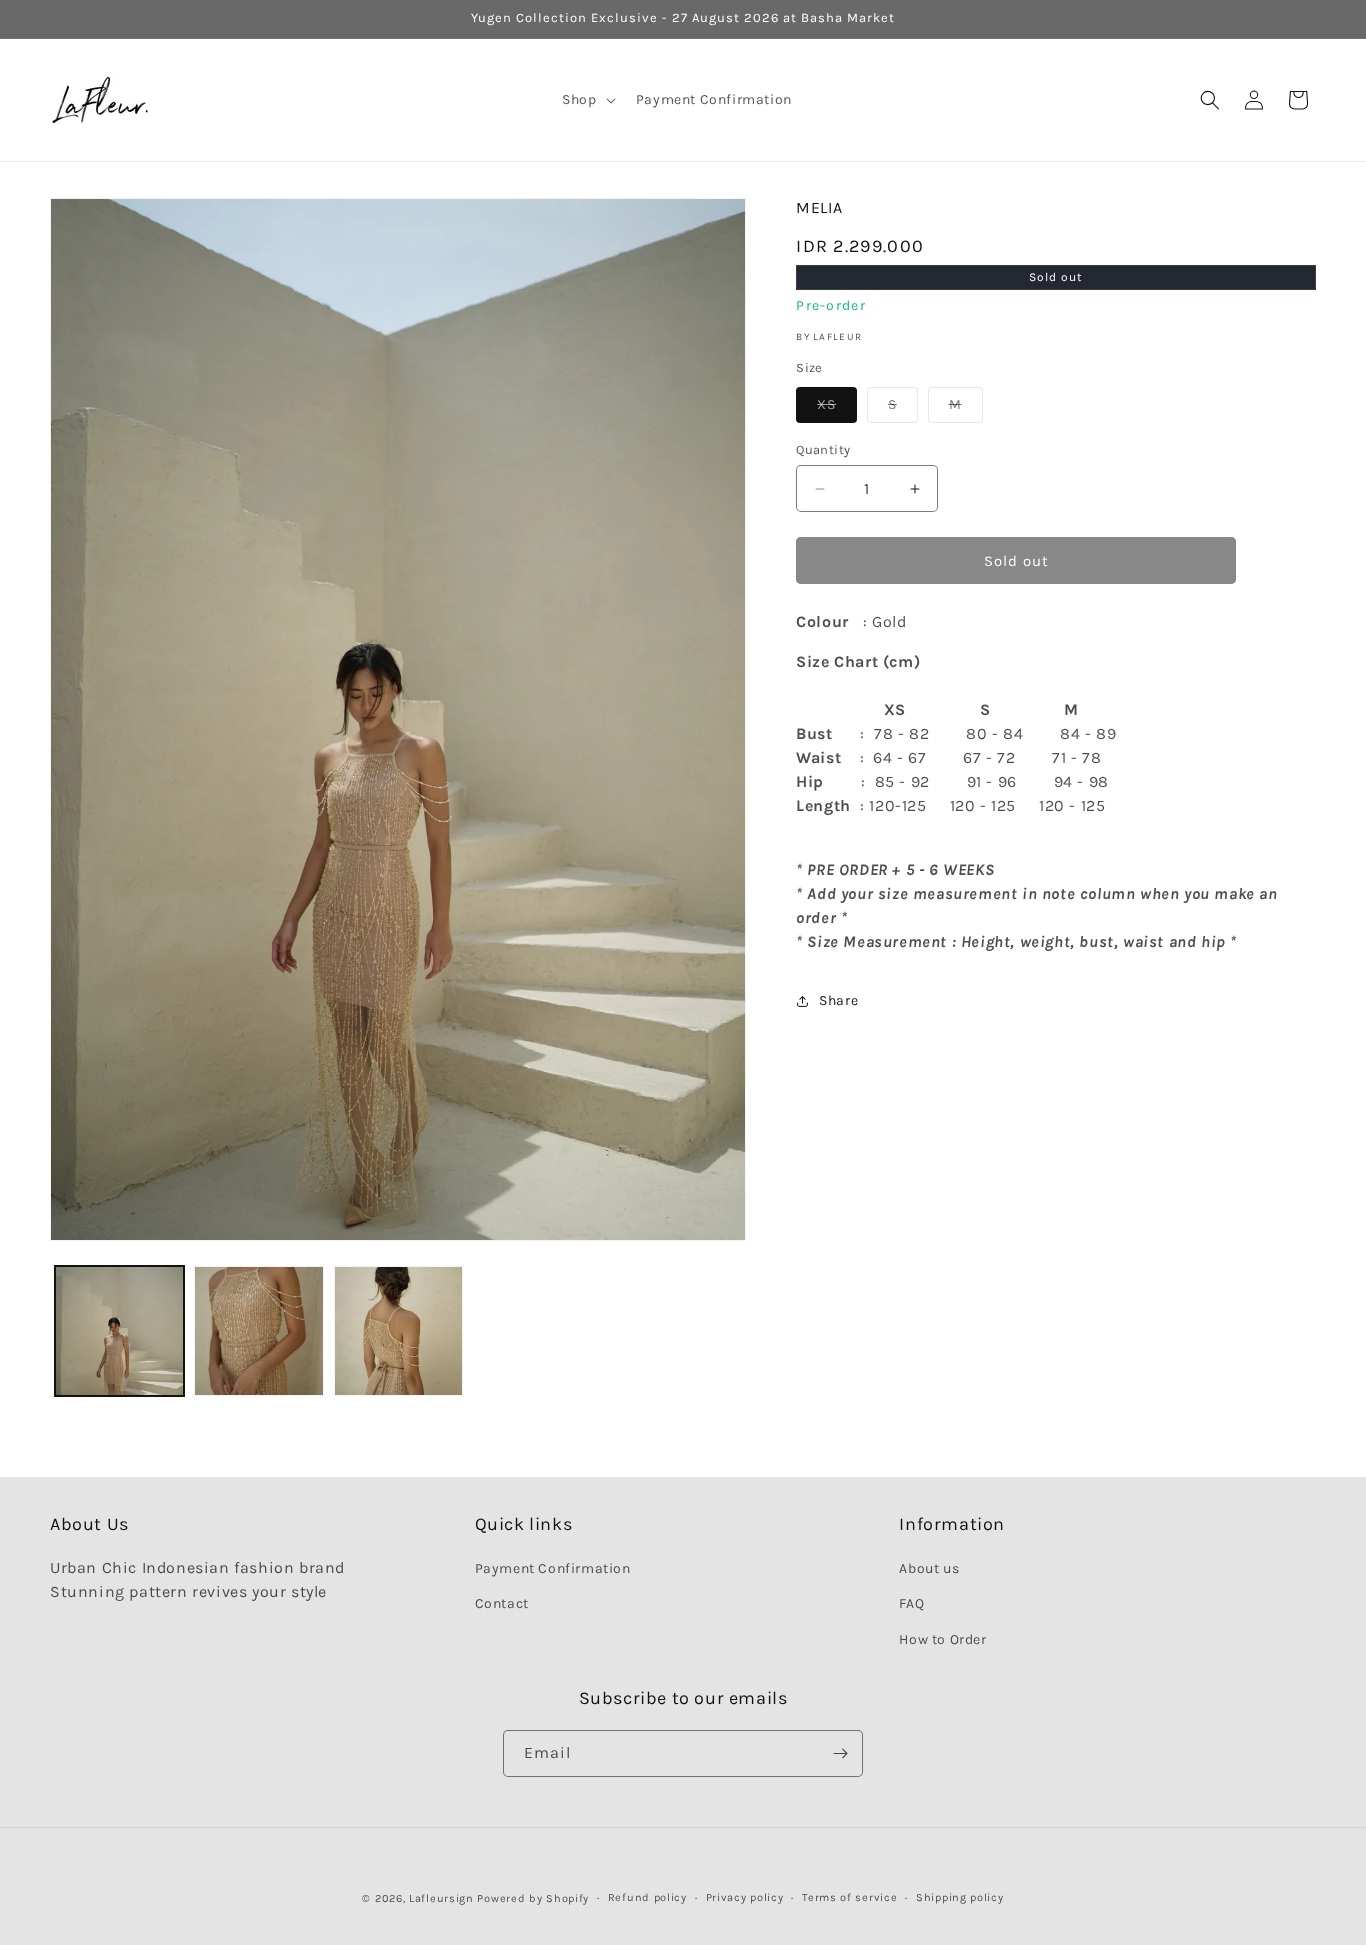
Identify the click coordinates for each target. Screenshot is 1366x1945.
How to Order (942, 1639)
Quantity (823, 449)
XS (837, 409)
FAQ (911, 1604)
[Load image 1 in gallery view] (119, 1330)
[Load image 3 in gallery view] (398, 1330)
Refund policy (647, 1897)
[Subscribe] (840, 1753)
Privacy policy (745, 1897)
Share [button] (838, 1000)
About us (929, 1568)
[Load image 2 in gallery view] (258, 1330)
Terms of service (849, 1897)
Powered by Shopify (533, 1898)
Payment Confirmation (553, 1568)
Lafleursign (441, 1898)
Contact (502, 1604)
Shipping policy (960, 1897)
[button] (586, 100)
